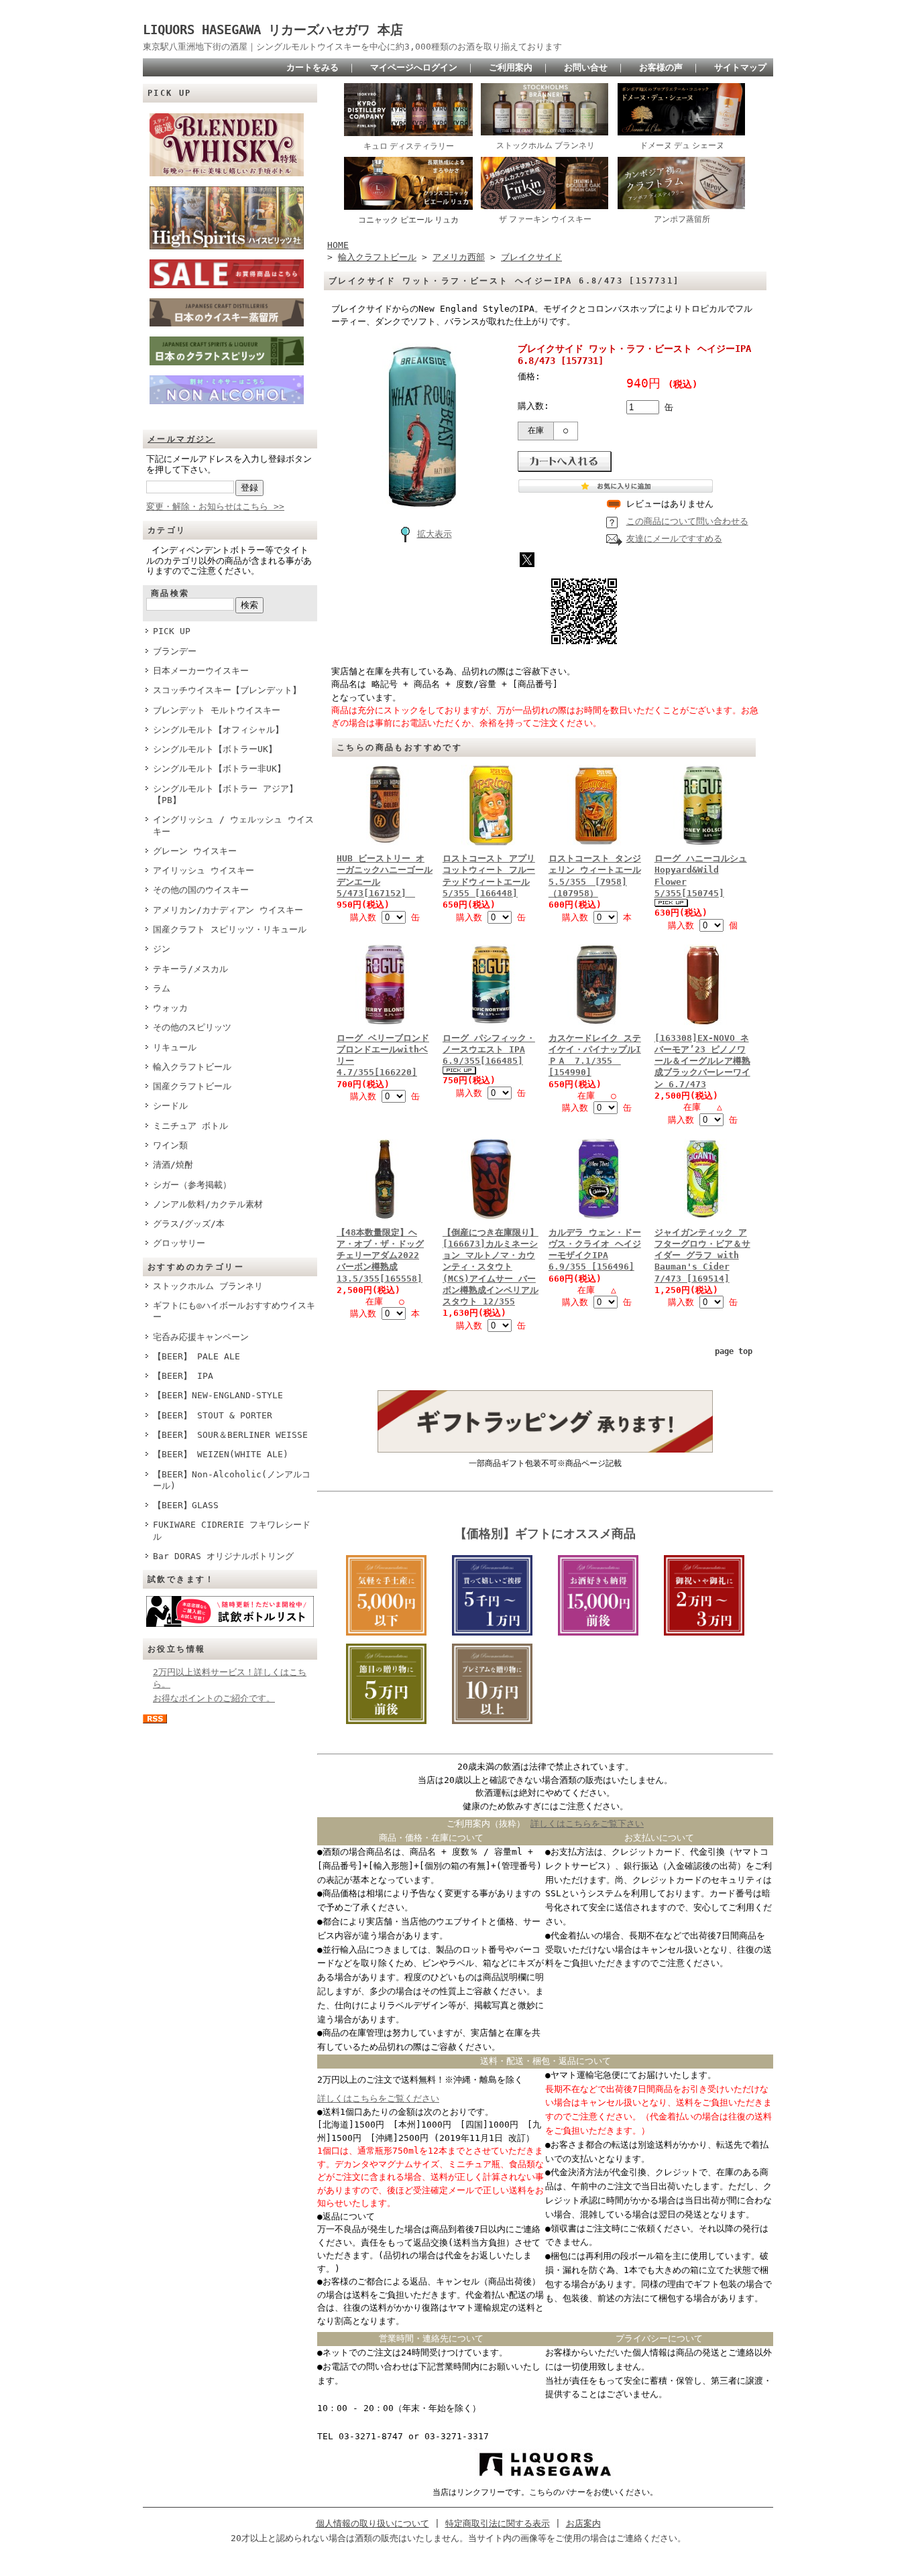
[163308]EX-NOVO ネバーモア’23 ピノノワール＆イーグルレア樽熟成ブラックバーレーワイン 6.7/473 (702, 1061)
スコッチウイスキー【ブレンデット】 (227, 690)
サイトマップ (740, 67)
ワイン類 (170, 1145)
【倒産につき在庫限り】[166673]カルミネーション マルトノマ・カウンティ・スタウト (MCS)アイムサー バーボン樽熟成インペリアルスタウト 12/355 (491, 1267)
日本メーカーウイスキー (201, 671)
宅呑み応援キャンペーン (201, 1337)
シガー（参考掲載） (192, 1185)
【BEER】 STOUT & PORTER (213, 1415)
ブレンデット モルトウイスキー (217, 710)
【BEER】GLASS (186, 1505)
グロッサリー (179, 1243)
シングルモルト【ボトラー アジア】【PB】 (225, 794)
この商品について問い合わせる (687, 521)
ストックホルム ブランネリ (208, 1286)
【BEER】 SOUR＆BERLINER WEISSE (230, 1435)
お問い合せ (586, 67)
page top (734, 1351)
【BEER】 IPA (183, 1376)
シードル (170, 1106)
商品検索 (170, 593)
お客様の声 (661, 67)
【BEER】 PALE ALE (196, 1356)
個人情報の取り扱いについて (373, 2523)
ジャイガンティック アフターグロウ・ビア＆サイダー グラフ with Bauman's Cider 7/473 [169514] (702, 1255)
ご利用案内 (511, 67)
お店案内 (583, 2523)
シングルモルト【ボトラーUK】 (215, 749)
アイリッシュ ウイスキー (204, 870)
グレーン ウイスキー (195, 851)
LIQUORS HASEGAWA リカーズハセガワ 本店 (279, 30)
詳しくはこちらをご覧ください (378, 2098)
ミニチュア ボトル (190, 1126)
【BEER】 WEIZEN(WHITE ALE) (221, 1454)
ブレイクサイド (531, 257)
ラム (162, 988)
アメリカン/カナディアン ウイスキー (228, 910)
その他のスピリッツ (192, 1027)
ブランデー (175, 651)
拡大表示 (435, 534)
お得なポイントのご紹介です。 (214, 1698)
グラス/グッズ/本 (189, 1224)
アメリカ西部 (459, 257)
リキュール (175, 1047)
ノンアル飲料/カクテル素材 (208, 1204)
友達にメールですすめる (674, 539)
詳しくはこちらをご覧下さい (587, 1824)
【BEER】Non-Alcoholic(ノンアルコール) (232, 1480)
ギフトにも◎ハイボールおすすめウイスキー (234, 1311)
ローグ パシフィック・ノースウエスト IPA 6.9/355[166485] (489, 1050)
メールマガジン (181, 439)
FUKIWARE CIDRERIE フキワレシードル (232, 1530)
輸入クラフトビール (192, 1067)
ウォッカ (170, 1008)
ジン (162, 949)
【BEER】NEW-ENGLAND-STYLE (218, 1395)
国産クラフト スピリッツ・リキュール (230, 929)
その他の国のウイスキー (201, 890)
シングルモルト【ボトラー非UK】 (219, 769)
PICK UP (172, 631)
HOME (338, 245)
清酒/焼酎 (173, 1165)
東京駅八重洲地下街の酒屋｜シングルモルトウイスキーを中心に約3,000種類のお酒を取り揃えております (352, 47)
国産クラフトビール (192, 1086)
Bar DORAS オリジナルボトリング (223, 1556)
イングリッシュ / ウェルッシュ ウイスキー (233, 825)
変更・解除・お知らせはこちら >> (215, 506)
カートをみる (312, 67)
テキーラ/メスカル (190, 969)
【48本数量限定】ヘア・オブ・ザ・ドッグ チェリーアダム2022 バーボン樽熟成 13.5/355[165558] (380, 1255)
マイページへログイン (414, 67)
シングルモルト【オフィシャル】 (218, 730)
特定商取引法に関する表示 (498, 2523)
